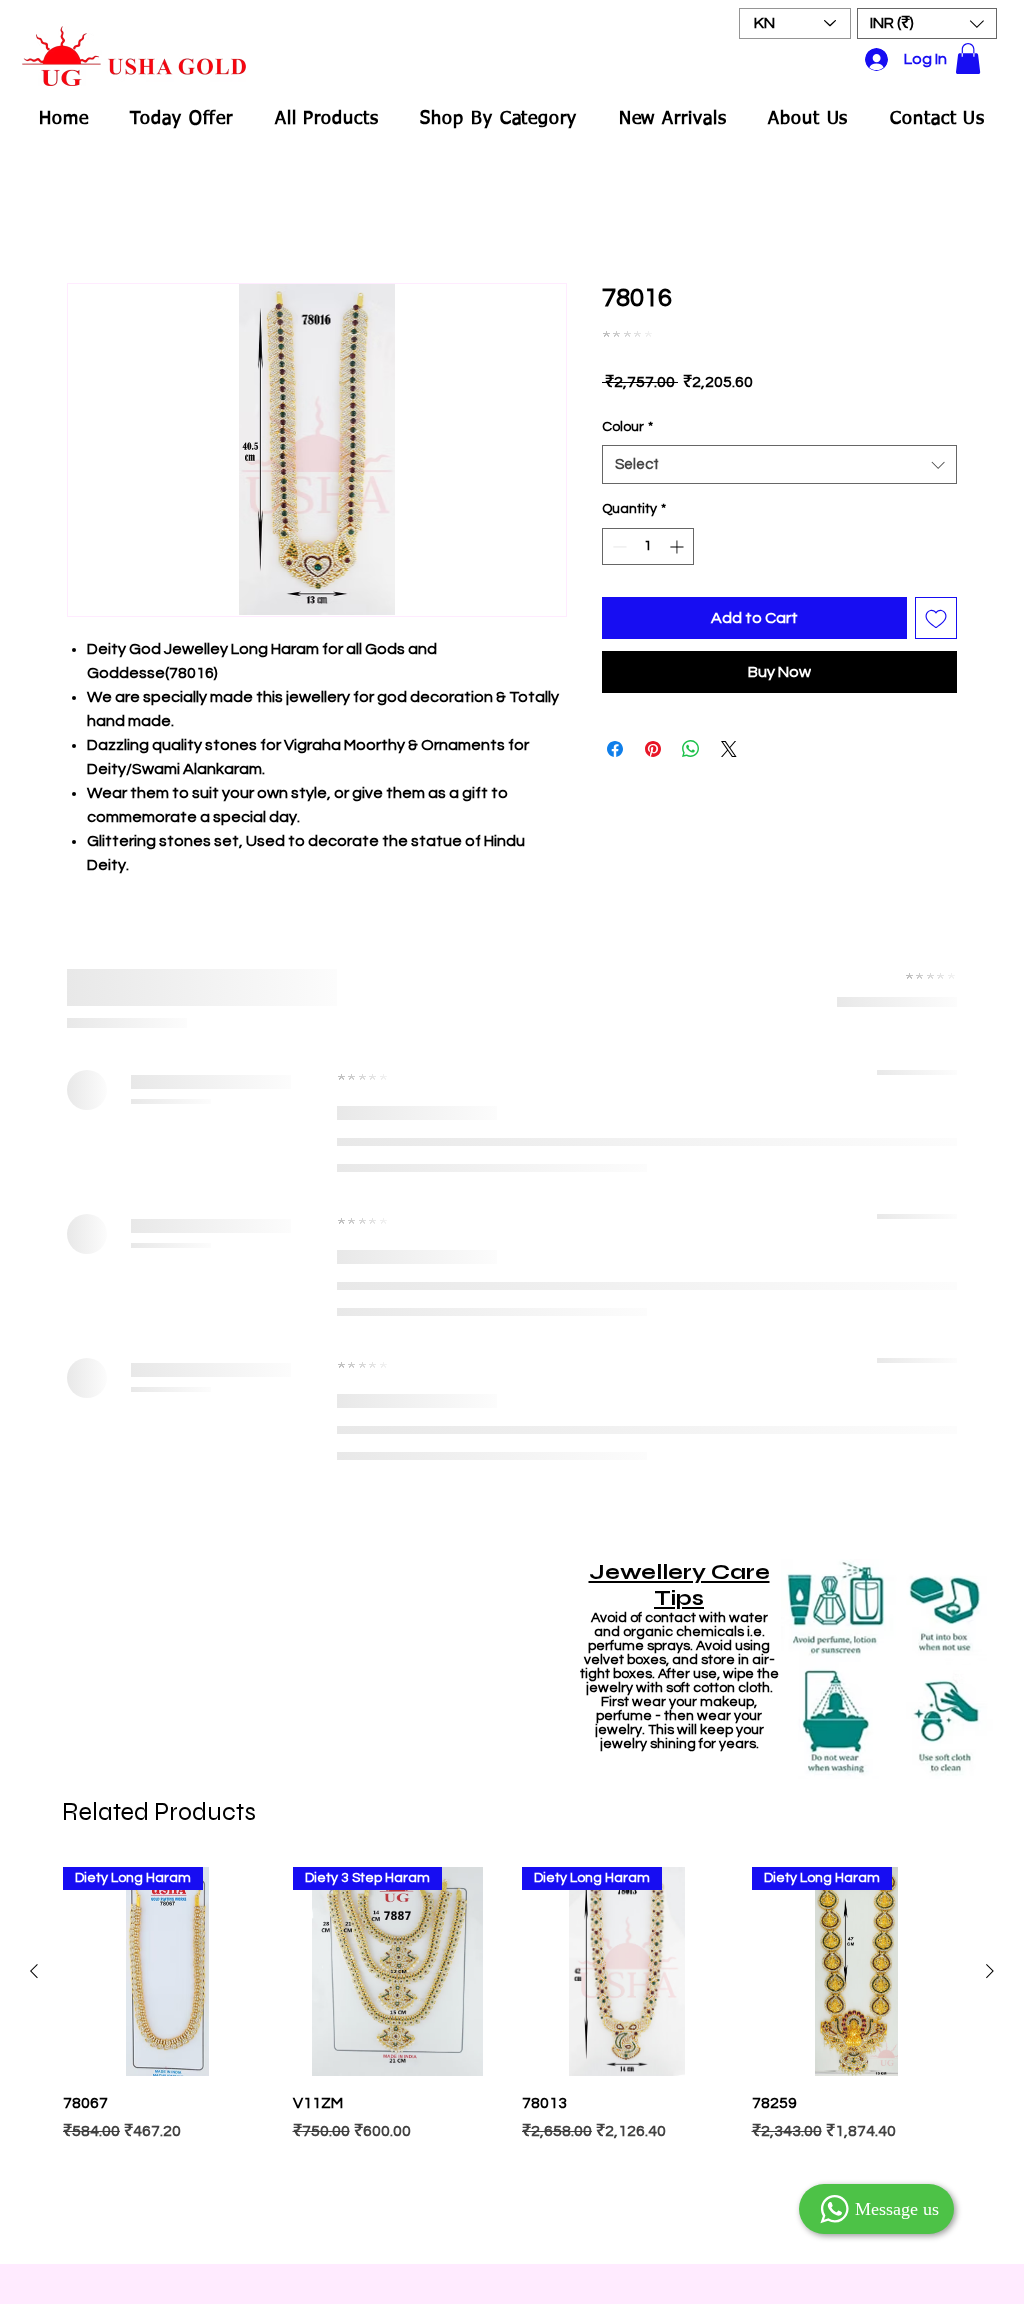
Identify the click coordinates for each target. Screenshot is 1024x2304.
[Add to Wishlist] (936, 618)
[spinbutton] (648, 546)
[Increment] (678, 546)
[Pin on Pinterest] (653, 749)
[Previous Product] (34, 1971)
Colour (627, 427)
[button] (927, 23)
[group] (512, 2055)
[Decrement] (617, 546)
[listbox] (927, 23)
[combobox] (779, 464)
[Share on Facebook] (615, 749)
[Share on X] (729, 749)
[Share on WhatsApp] (691, 749)
